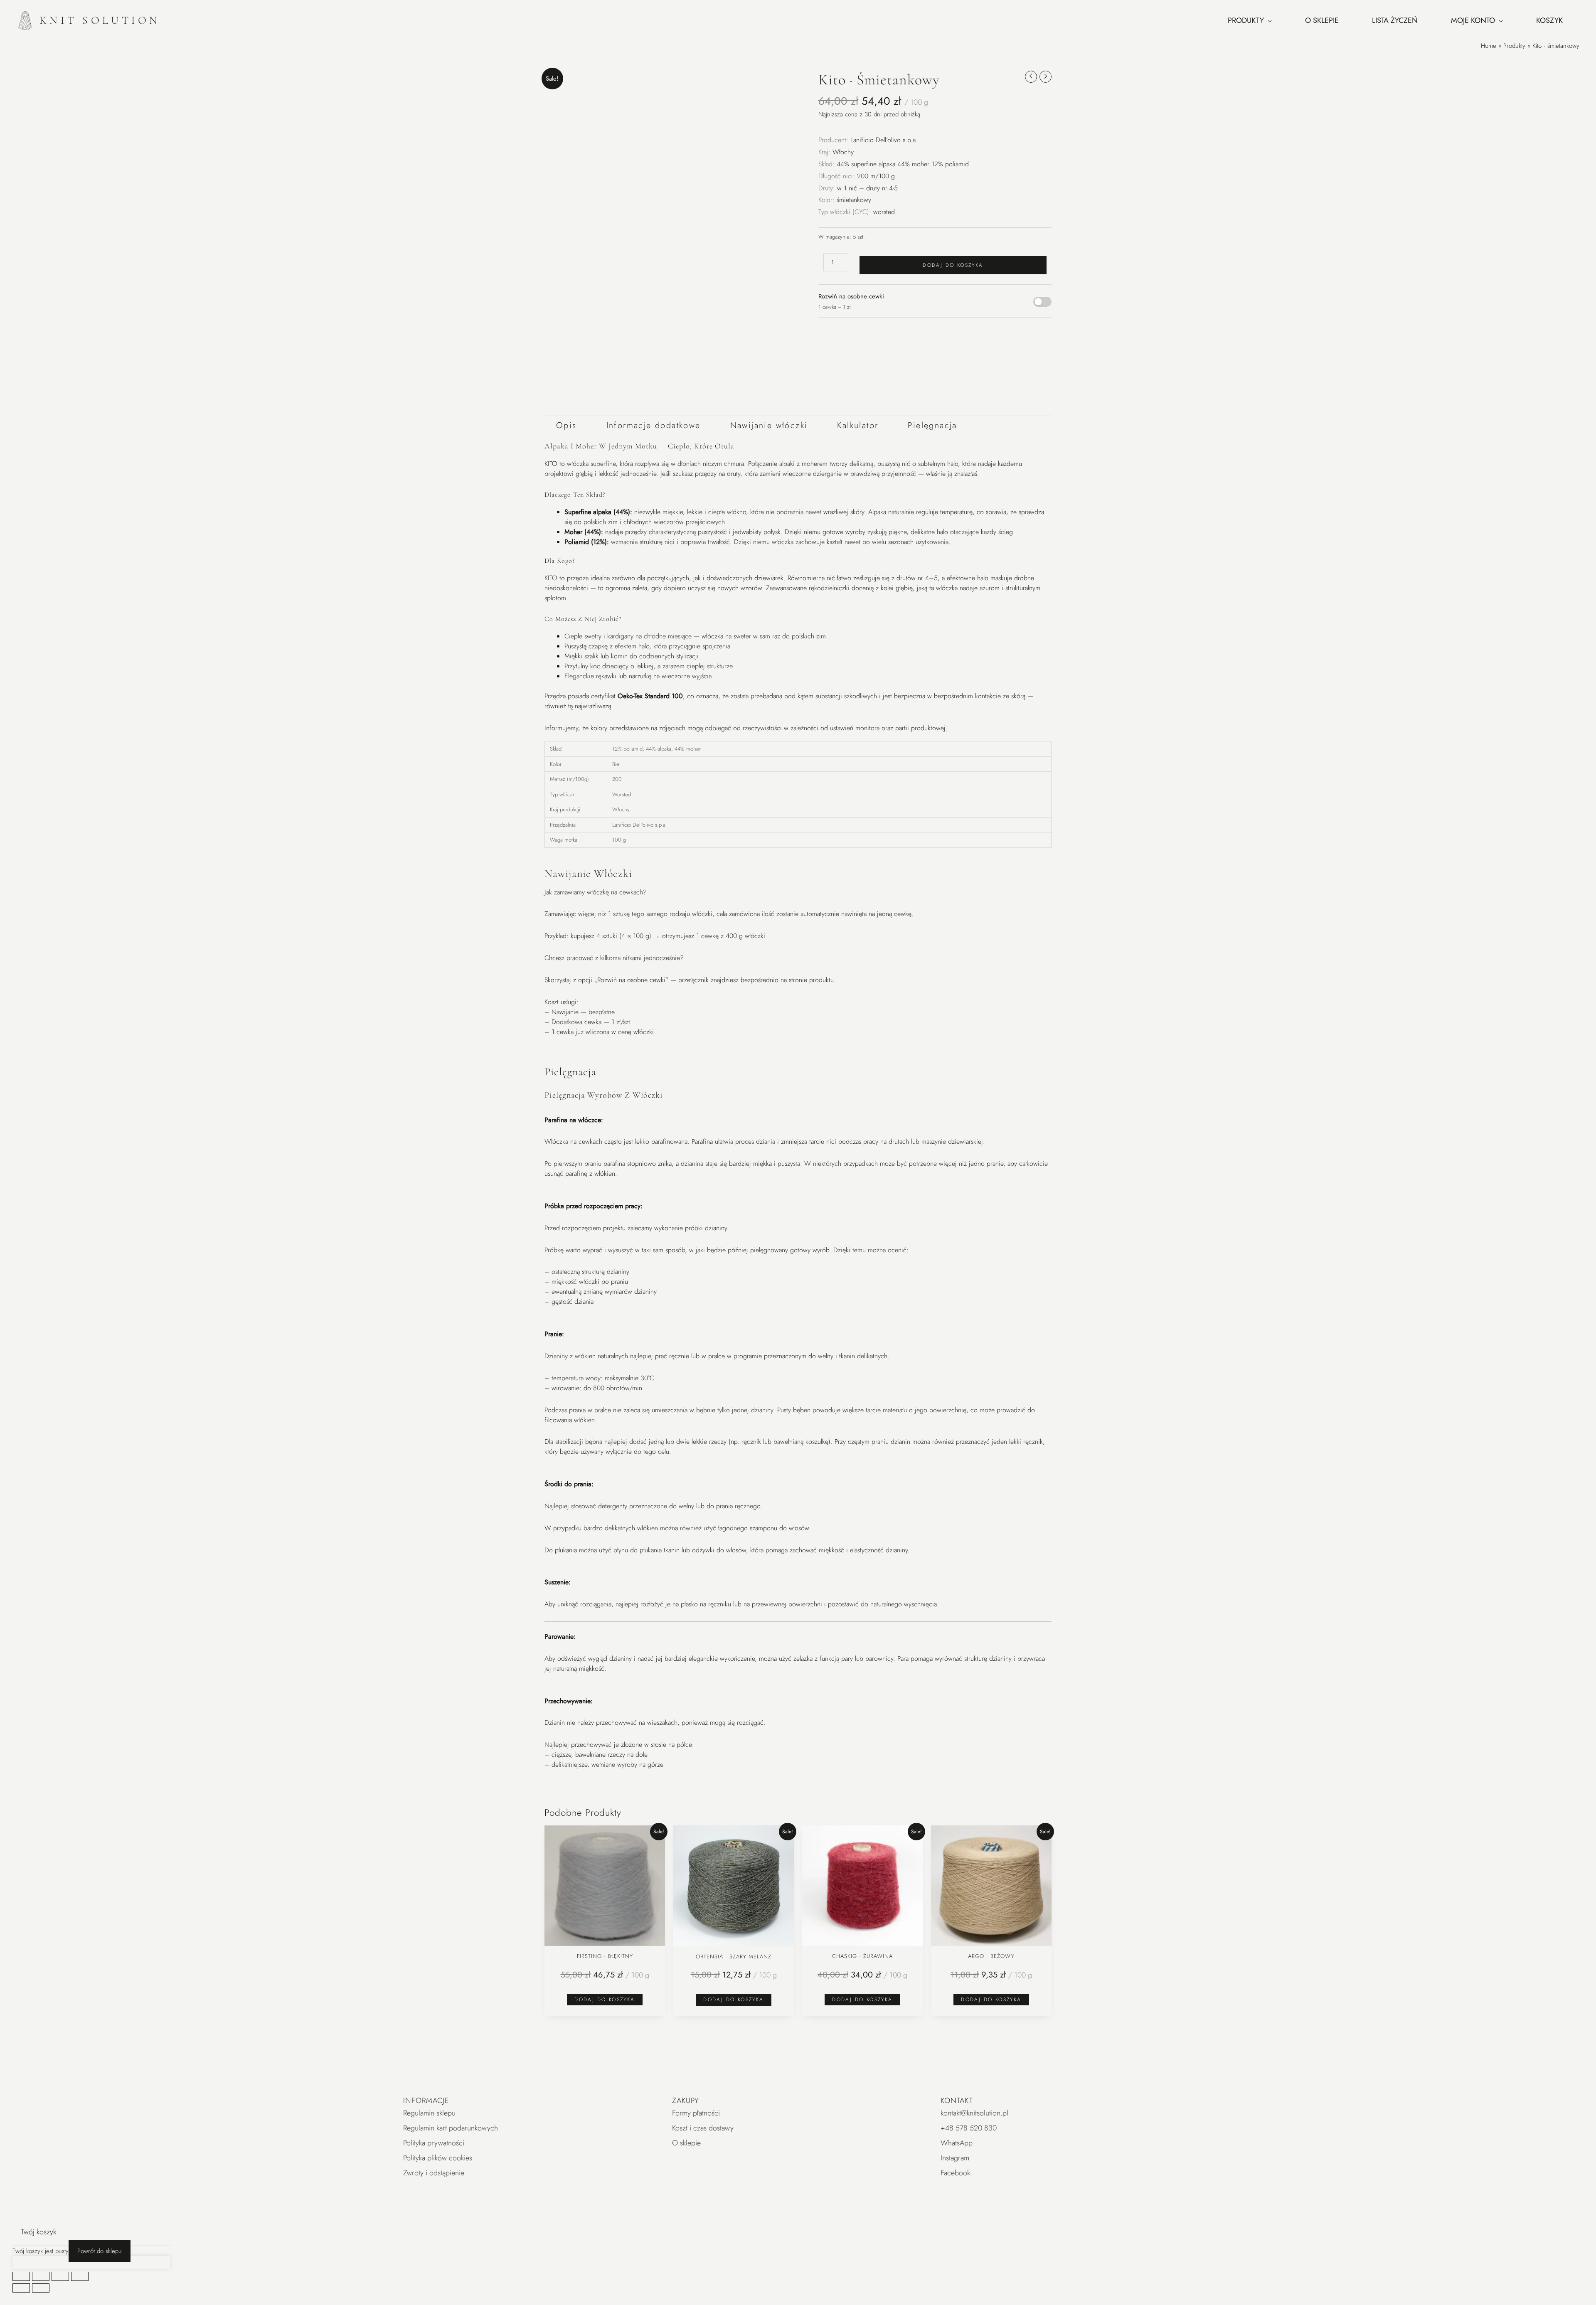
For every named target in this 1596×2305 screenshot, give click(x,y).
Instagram (955, 2158)
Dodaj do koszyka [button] (605, 2000)
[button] (746, 80)
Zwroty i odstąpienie (434, 2173)
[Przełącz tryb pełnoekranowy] (41, 2276)
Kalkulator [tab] (858, 425)
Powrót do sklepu (100, 2251)
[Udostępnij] (60, 2276)
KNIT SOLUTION (100, 20)
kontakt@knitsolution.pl (974, 2113)
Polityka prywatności (434, 2143)
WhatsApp (957, 2143)
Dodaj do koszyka (953, 265)
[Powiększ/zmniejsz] (21, 2276)
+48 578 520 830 (969, 2128)
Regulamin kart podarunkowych (451, 2128)
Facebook (955, 2173)
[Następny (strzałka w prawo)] (41, 2288)
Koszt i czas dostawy (703, 2128)
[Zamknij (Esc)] (80, 2276)
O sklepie (686, 2143)
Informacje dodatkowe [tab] (654, 425)
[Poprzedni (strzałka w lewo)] (21, 2288)
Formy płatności (696, 2113)
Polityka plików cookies (438, 2158)
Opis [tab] (566, 425)
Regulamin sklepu (429, 2113)
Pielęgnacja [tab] (932, 425)
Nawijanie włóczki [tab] (769, 425)
